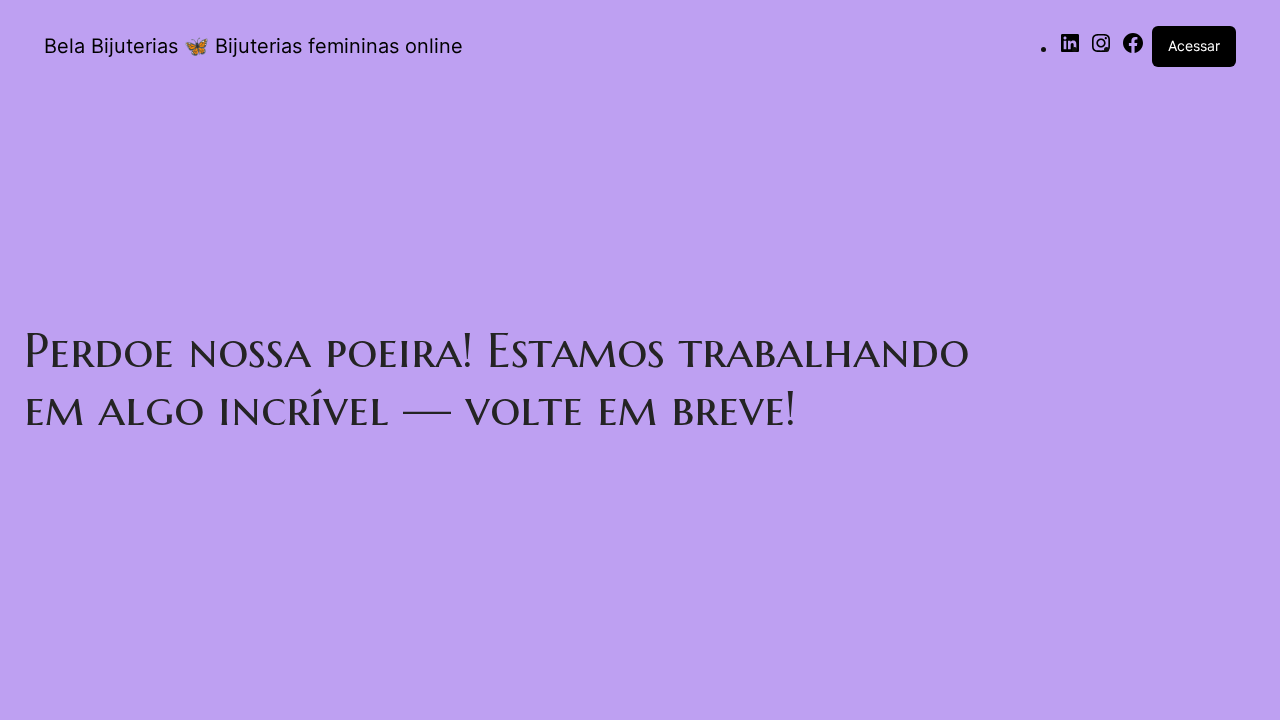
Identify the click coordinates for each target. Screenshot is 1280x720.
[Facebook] (1133, 49)
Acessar (1194, 45)
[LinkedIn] (1070, 49)
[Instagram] (1101, 49)
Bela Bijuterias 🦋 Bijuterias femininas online (253, 46)
